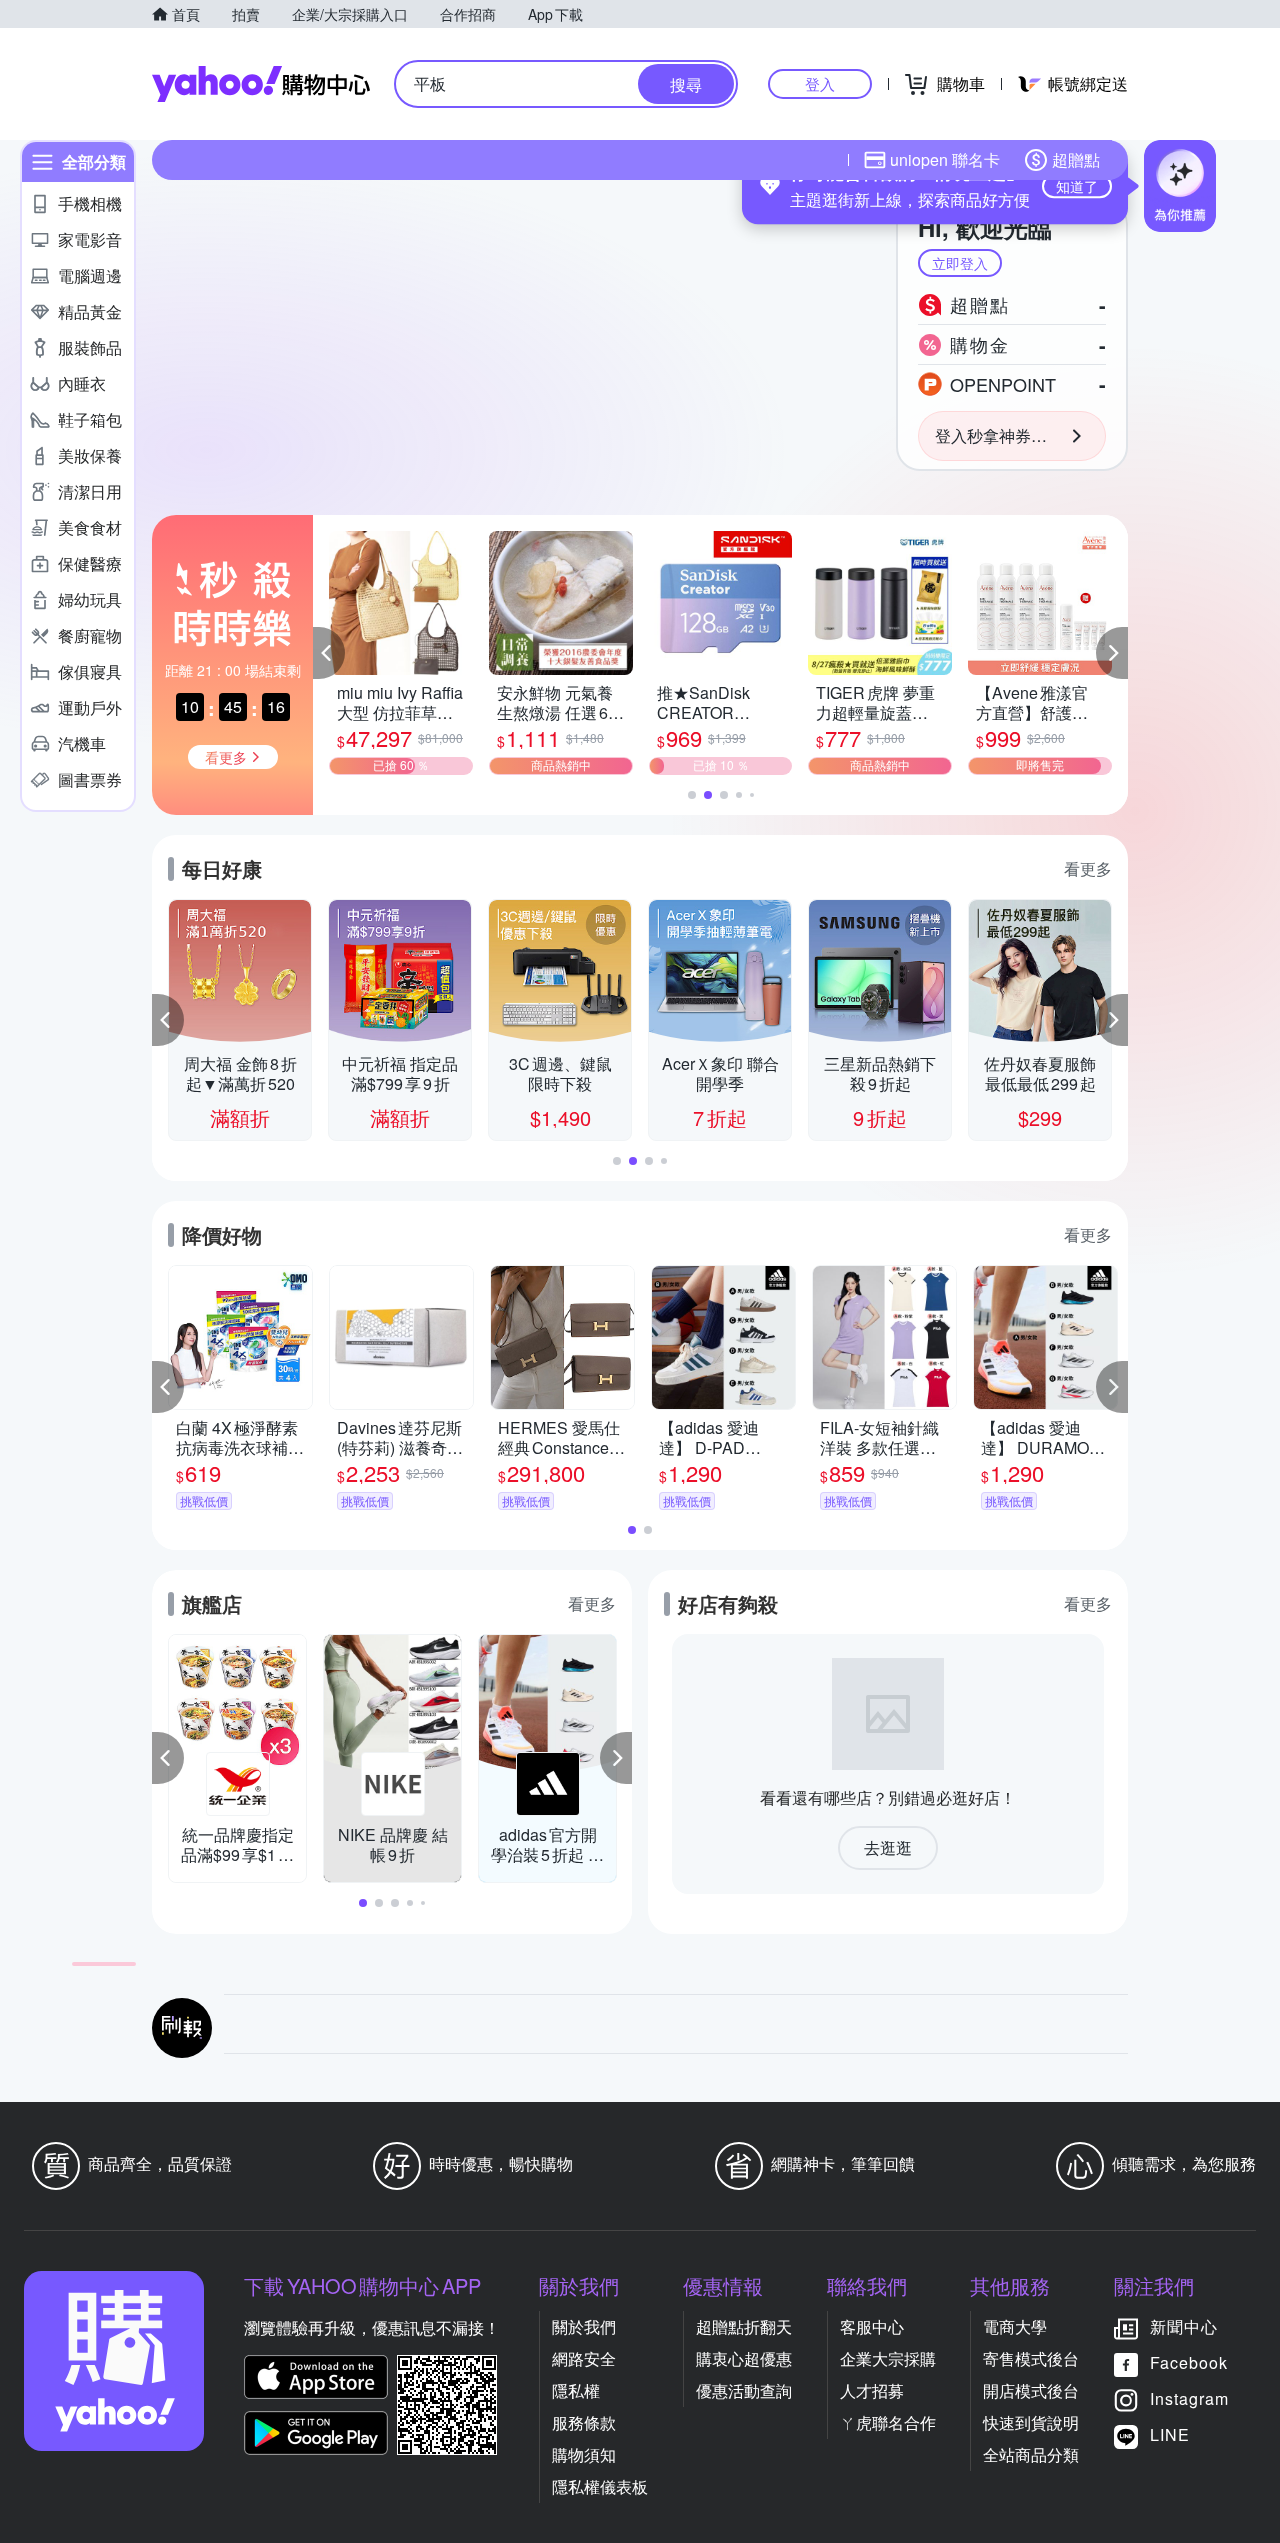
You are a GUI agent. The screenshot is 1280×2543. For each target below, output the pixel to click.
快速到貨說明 (1031, 2422)
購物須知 (584, 2454)
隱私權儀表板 (600, 2486)
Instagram (1189, 2398)
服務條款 (584, 2422)
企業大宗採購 (888, 2358)
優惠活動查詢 (744, 2390)
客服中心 (872, 2326)
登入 (820, 83)
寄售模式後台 (1031, 2358)
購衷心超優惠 (744, 2358)
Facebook (1189, 2362)
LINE (1170, 2434)
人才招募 (872, 2390)
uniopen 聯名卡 (945, 159)
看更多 (1088, 868)
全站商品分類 (1031, 2454)
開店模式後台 (1031, 2390)
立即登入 (960, 263)
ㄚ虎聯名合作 (888, 2422)
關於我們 (584, 2326)
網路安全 (584, 2358)
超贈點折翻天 (744, 2326)
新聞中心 (1184, 2326)
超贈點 (1076, 159)
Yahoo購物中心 (261, 84)
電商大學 (1015, 2326)
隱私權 (576, 2390)
